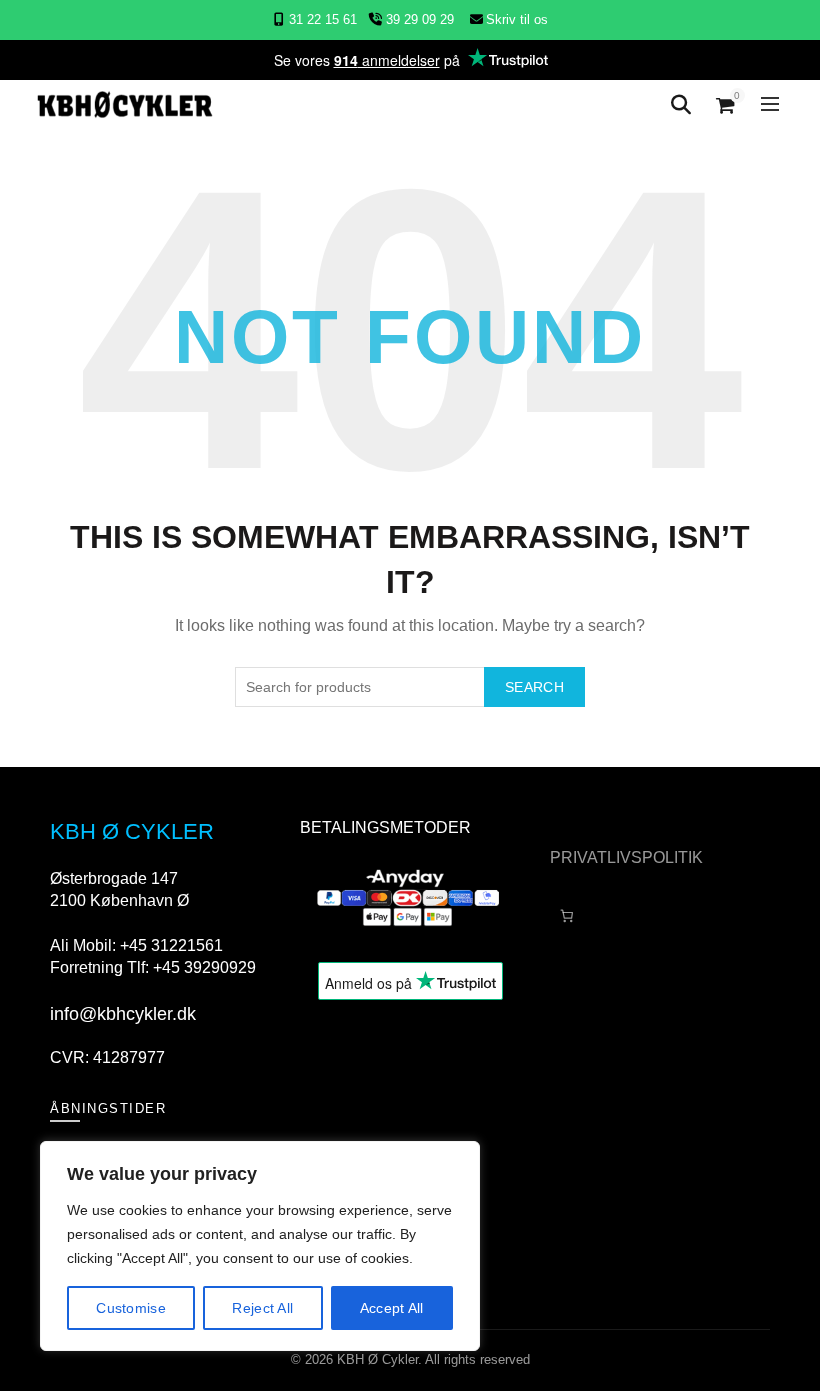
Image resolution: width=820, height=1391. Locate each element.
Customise (131, 1308)
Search (534, 687)
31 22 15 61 (323, 19)
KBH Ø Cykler (377, 1359)
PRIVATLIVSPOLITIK (626, 857)
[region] (260, 1246)
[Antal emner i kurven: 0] (566, 915)
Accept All (392, 1308)
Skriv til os (517, 19)
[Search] (681, 105)
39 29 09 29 (418, 19)
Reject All (262, 1308)
